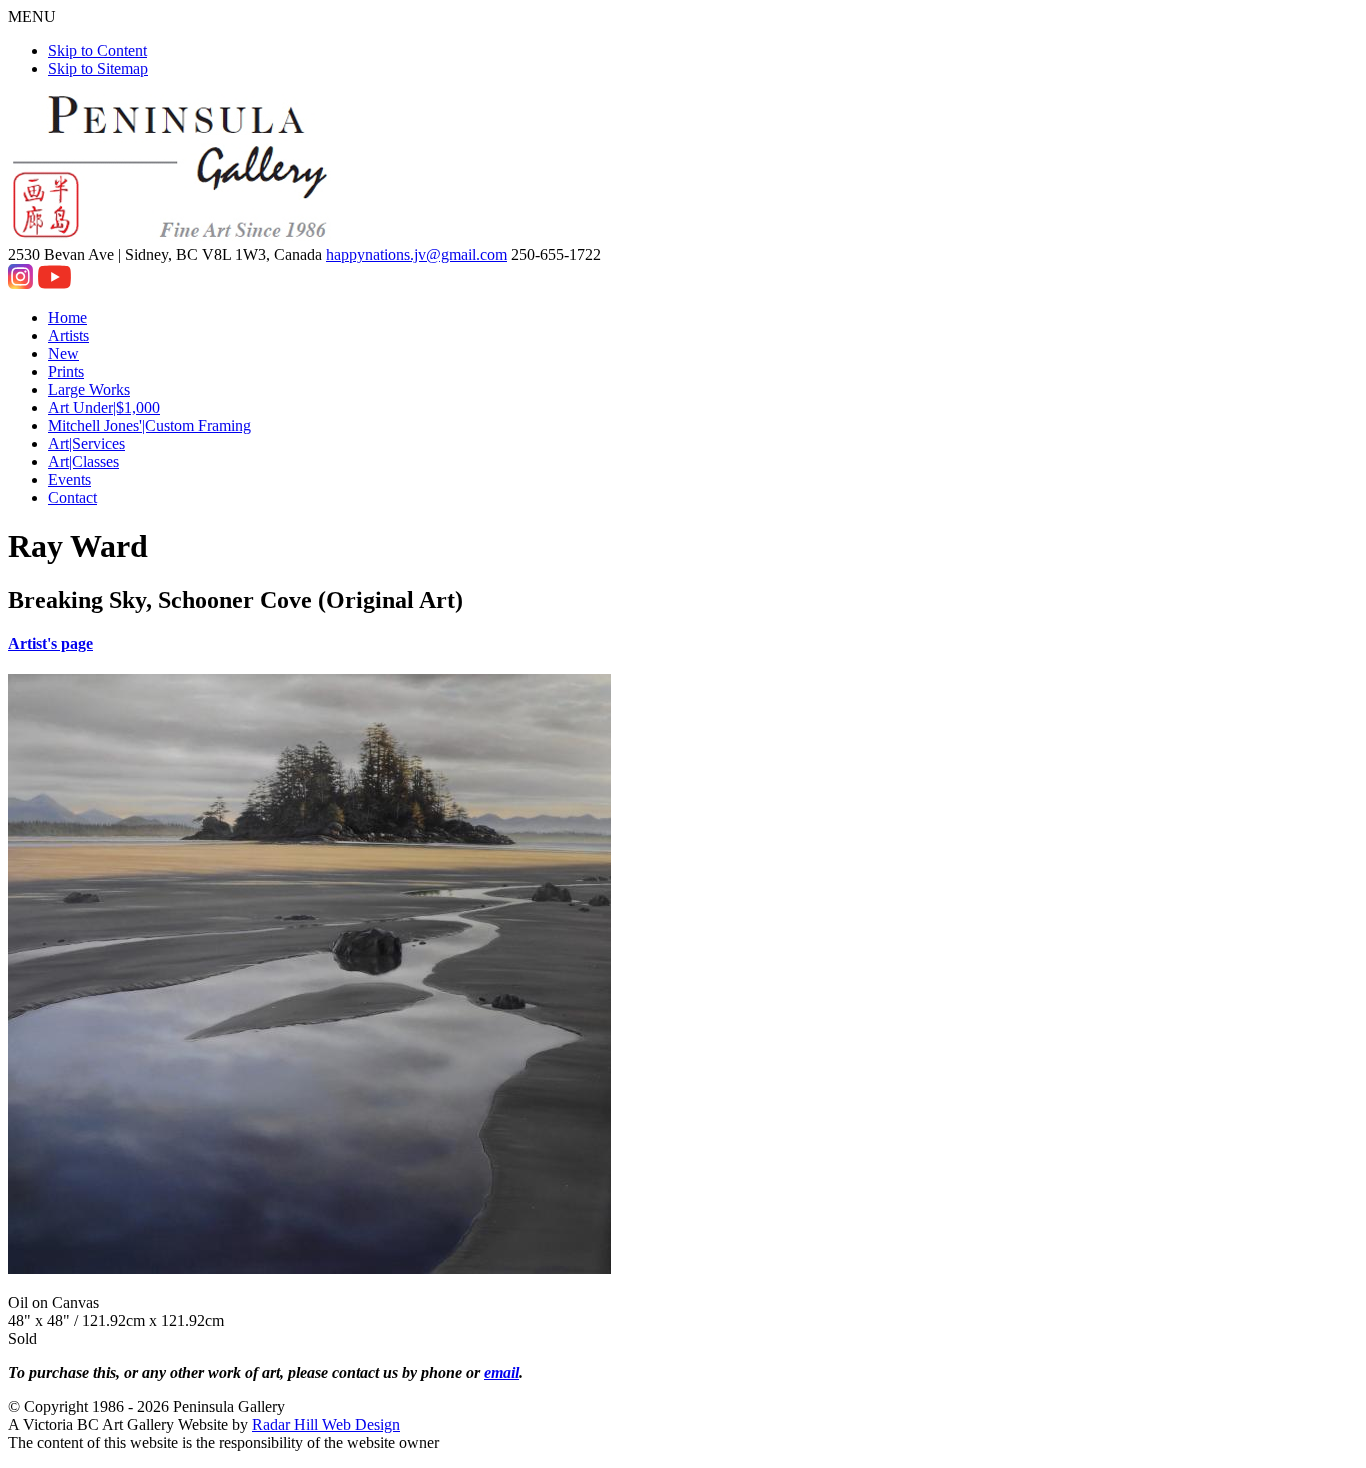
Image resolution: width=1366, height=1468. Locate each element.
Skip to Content (97, 50)
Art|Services (86, 443)
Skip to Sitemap (98, 68)
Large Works (89, 389)
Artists (68, 335)
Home (67, 317)
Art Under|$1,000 (104, 407)
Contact (72, 497)
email (501, 1372)
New (63, 353)
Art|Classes (83, 461)
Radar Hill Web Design (326, 1424)
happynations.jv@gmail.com (416, 254)
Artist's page (50, 643)
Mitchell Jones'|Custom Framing (149, 425)
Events (69, 479)
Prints (66, 371)
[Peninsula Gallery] (172, 236)
